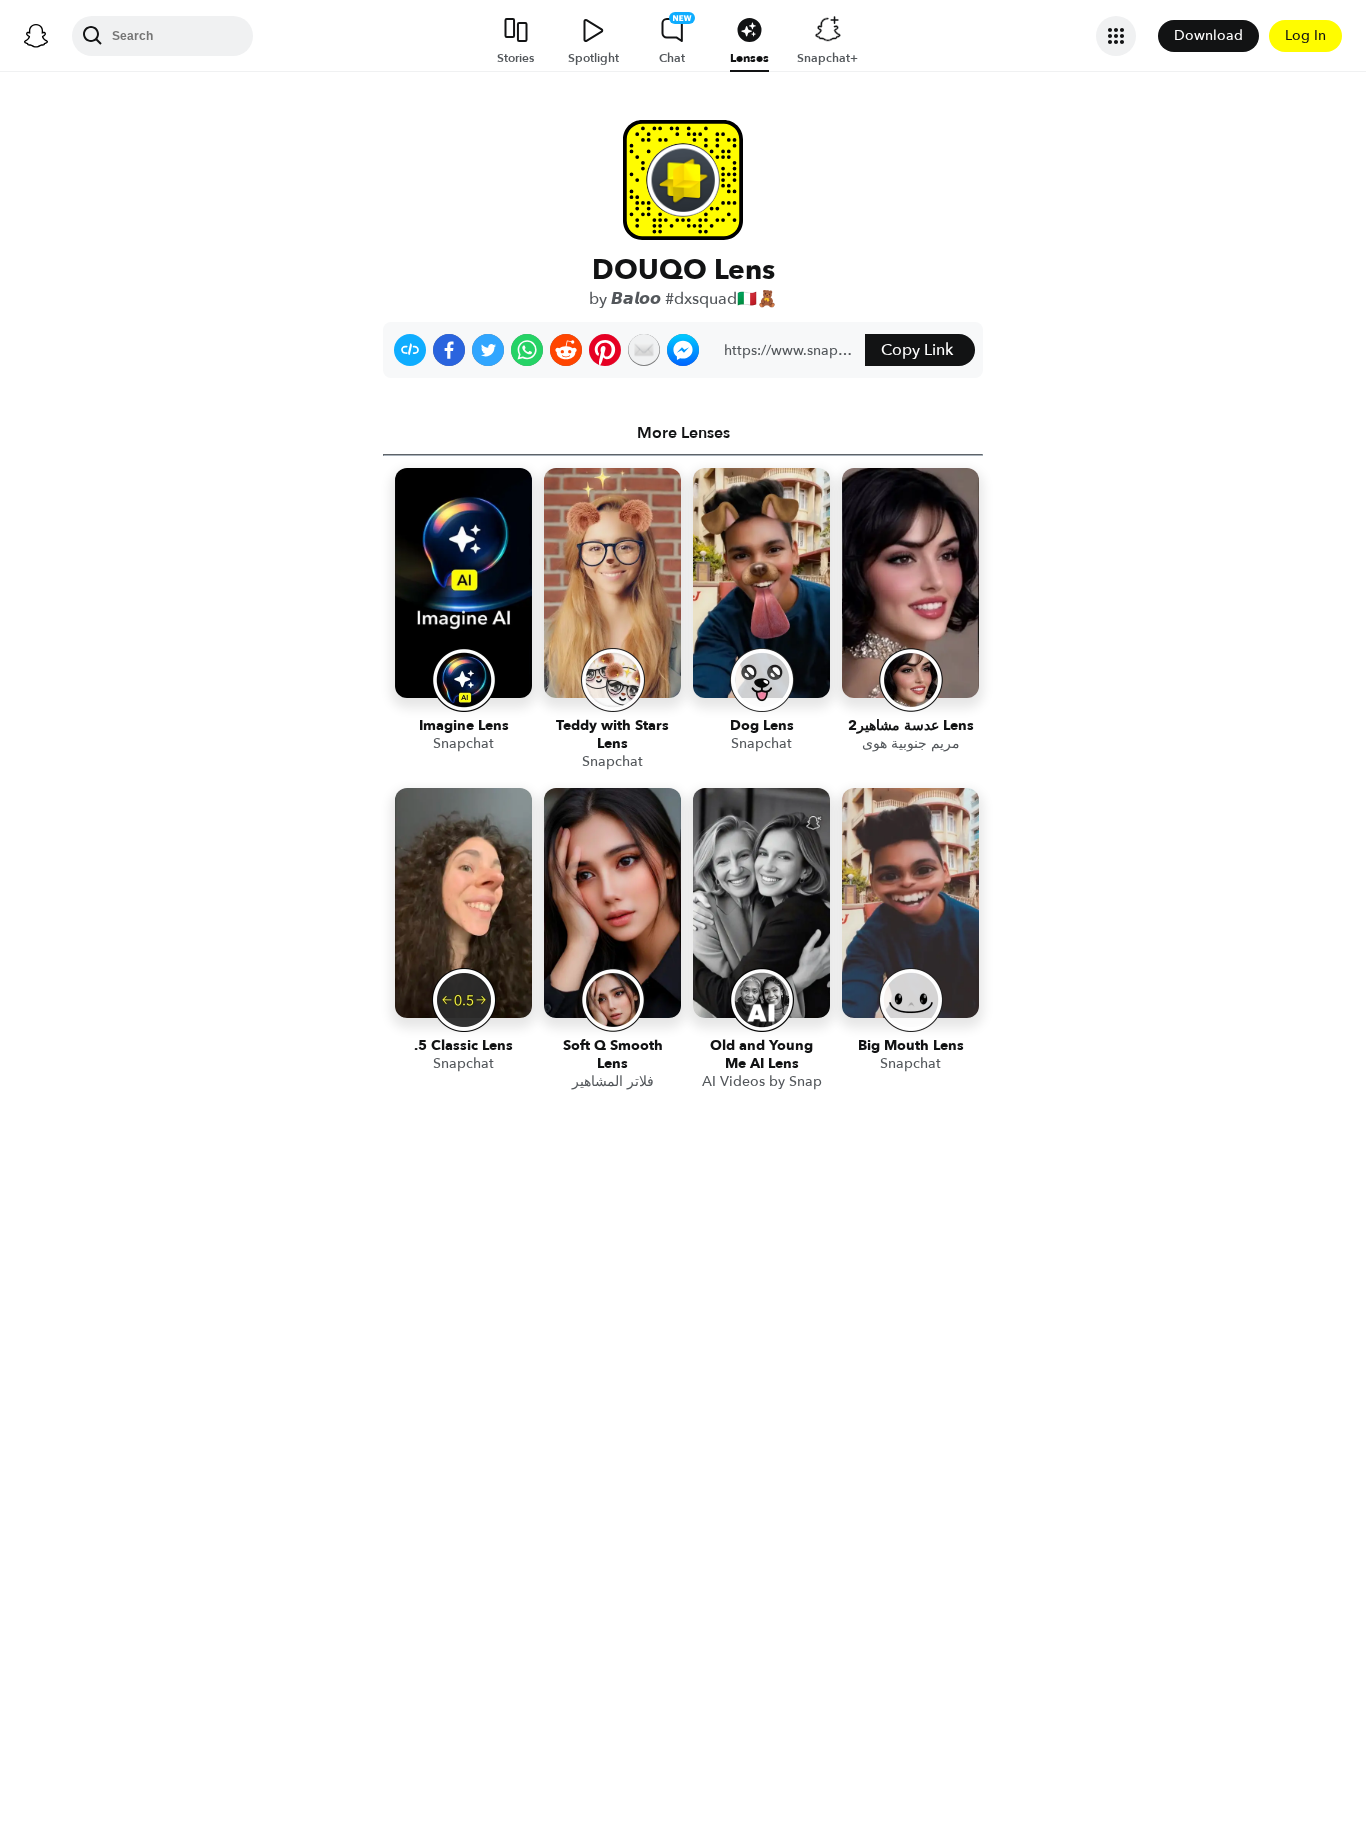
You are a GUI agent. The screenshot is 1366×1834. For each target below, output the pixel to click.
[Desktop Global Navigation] (36, 36)
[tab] (683, 433)
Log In (1305, 35)
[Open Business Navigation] (1116, 36)
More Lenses (683, 433)
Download (1208, 35)
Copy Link (917, 350)
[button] (410, 350)
